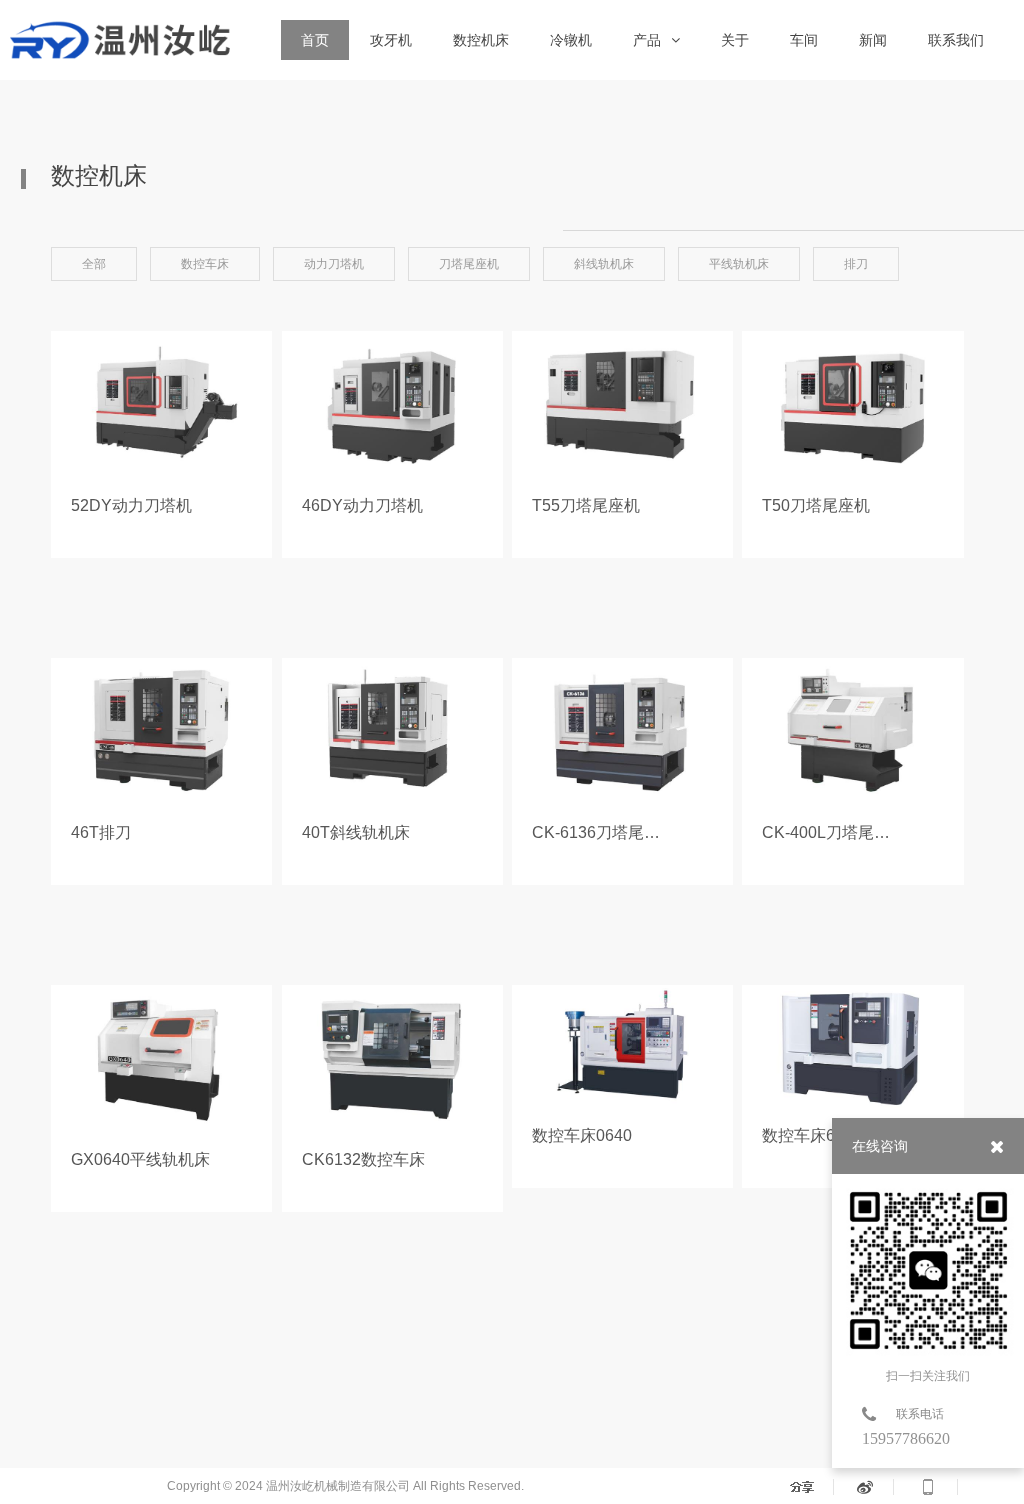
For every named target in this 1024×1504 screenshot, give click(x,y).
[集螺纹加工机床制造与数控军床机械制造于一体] (118, 40)
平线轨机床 (739, 264)
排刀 (856, 264)
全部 (94, 264)
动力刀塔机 (334, 264)
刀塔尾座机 (469, 264)
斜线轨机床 (604, 264)
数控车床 (205, 264)
